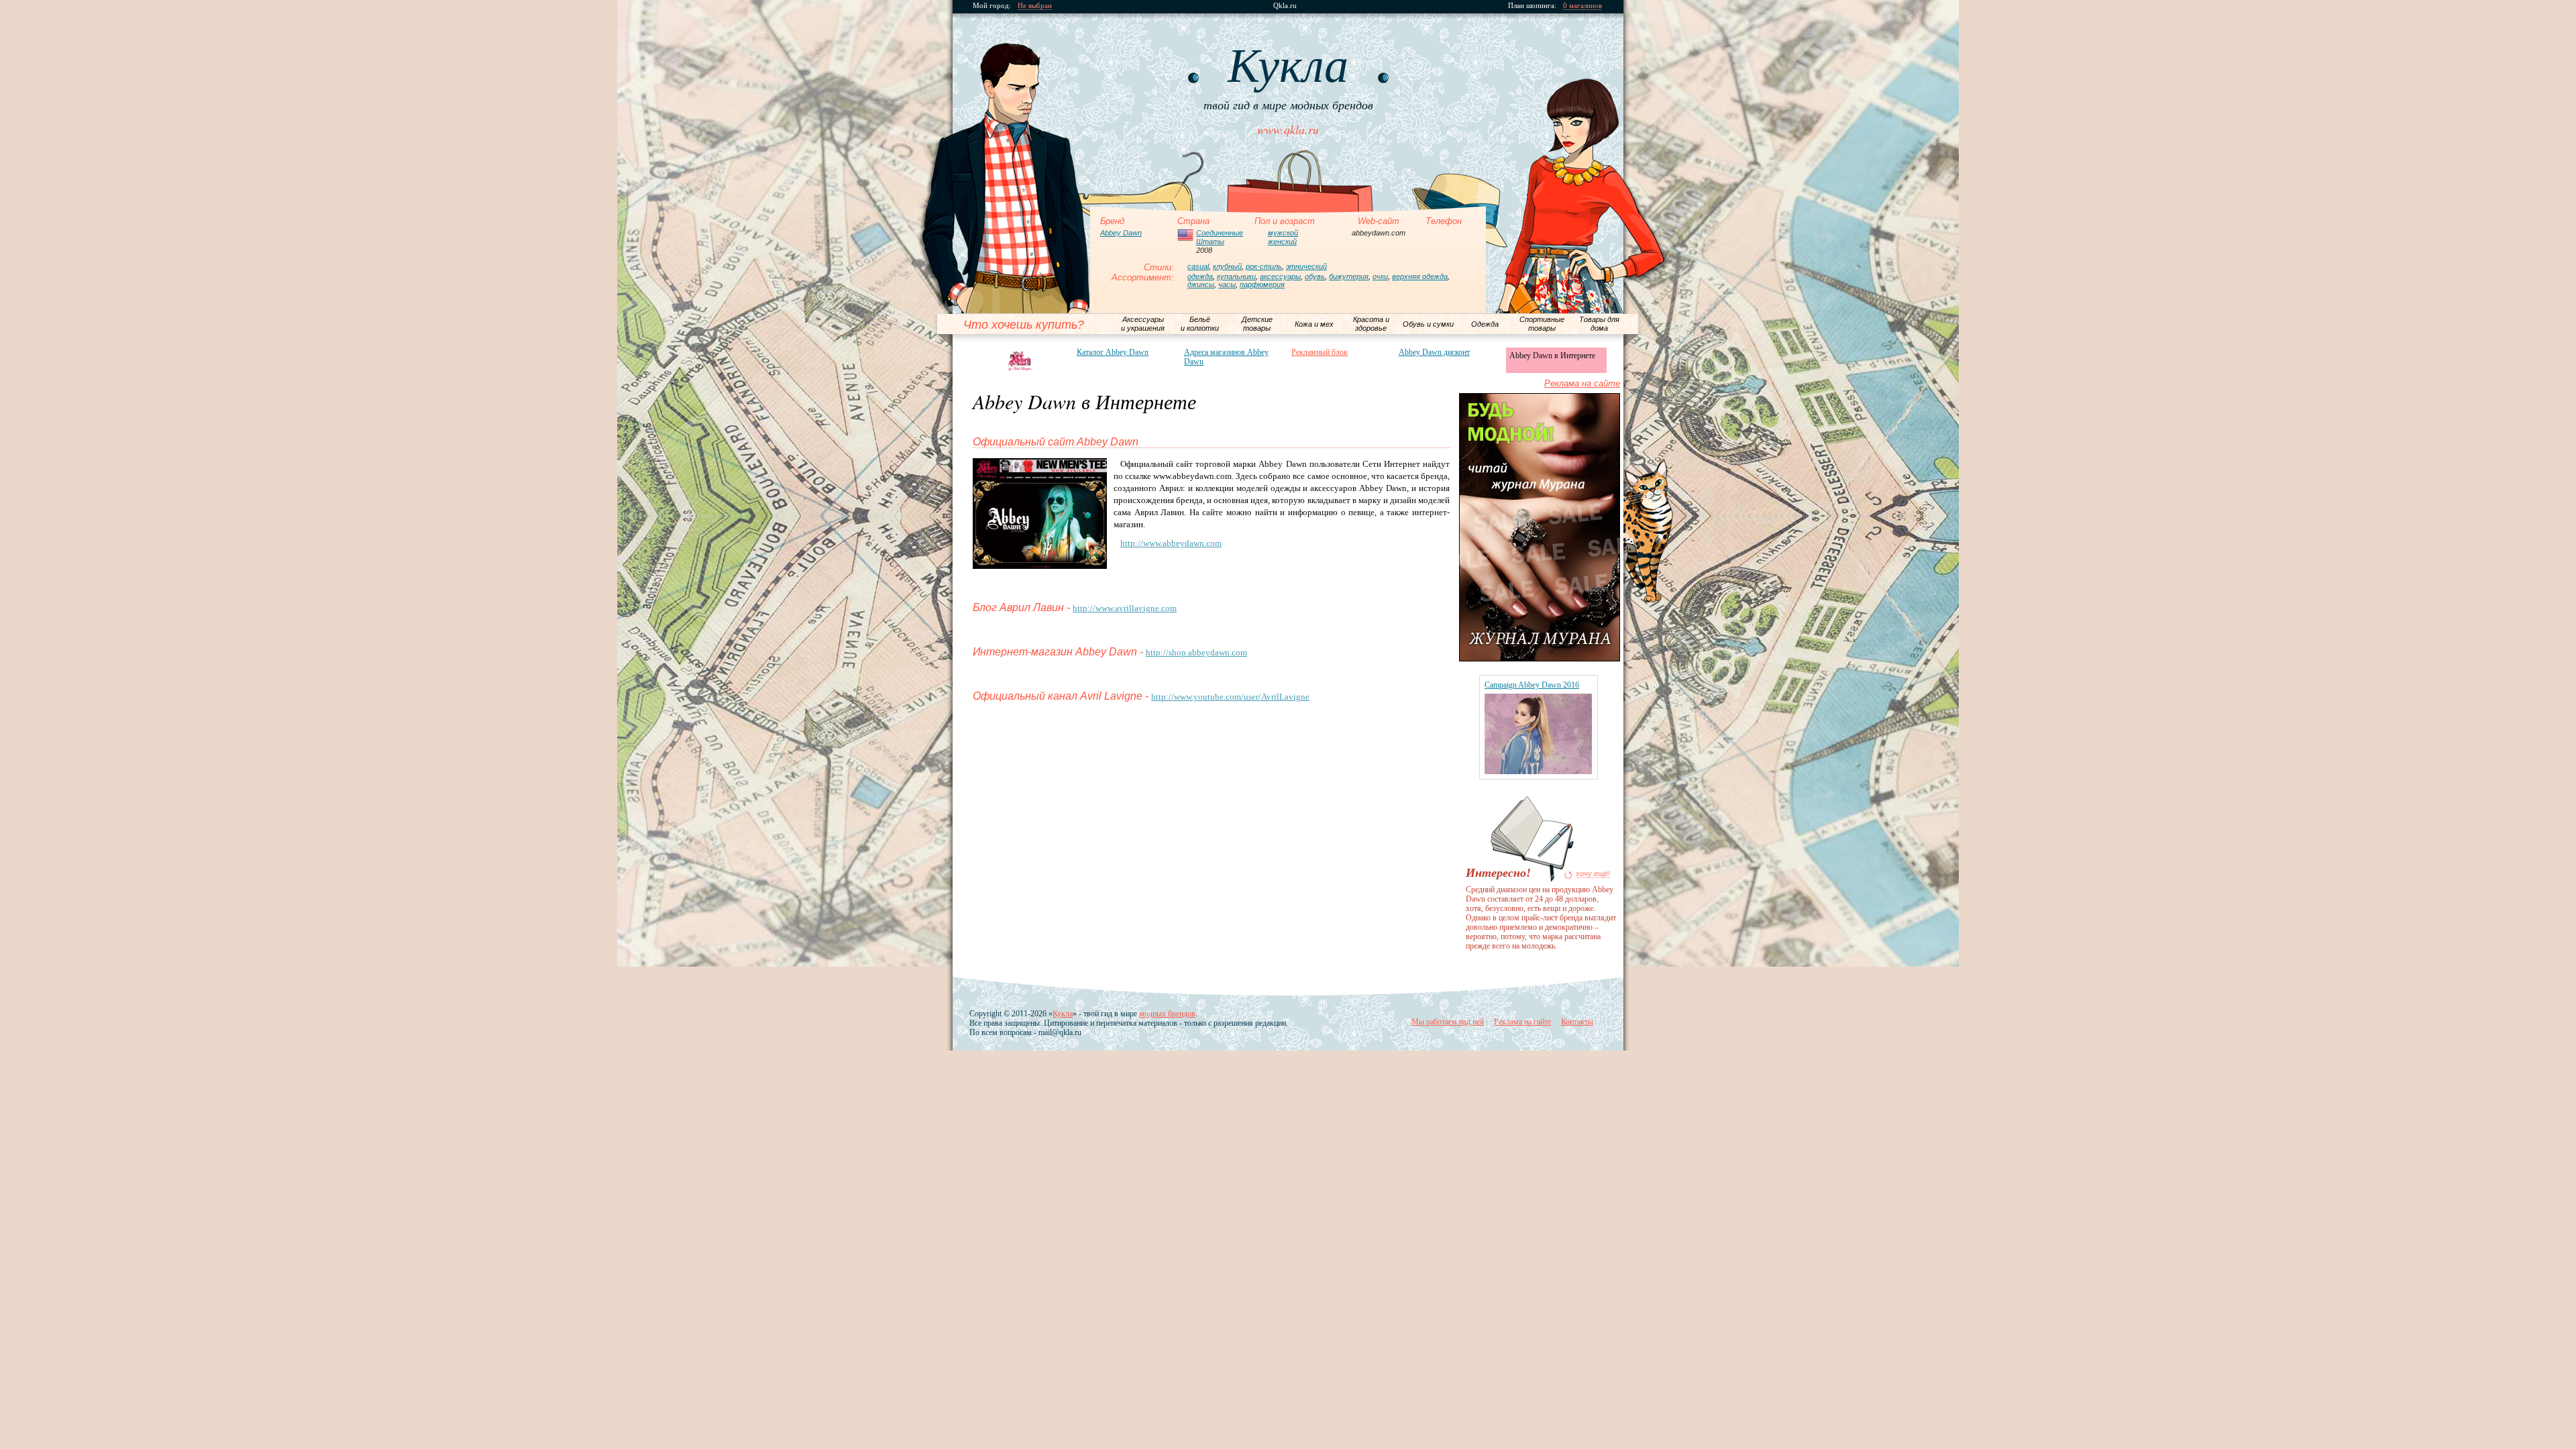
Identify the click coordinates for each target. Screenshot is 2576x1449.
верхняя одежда (1420, 276)
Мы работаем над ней (1448, 1022)
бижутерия (1349, 276)
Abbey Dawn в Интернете (1552, 356)
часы (1227, 284)
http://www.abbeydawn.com (1171, 543)
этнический (1306, 266)
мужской (1283, 233)
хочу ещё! (1593, 874)
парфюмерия (1262, 284)
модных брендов (1167, 1014)
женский (1282, 241)
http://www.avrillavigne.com (1125, 608)
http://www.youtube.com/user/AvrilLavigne (1230, 697)
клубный (1227, 266)
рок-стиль (1264, 266)
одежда (1200, 276)
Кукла (1063, 1014)
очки (1380, 276)
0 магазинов (1582, 6)
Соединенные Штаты (1220, 237)
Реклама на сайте (1582, 383)
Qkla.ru (1285, 6)
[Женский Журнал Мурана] (1540, 658)
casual (1198, 266)
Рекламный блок (1320, 352)
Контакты (1577, 1022)
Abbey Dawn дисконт (1434, 352)
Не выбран (1035, 6)
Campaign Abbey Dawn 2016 (1532, 685)
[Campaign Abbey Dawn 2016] (1538, 771)
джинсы (1201, 284)
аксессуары (1280, 276)
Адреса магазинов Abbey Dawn (1226, 357)
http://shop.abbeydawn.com (1196, 652)
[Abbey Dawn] (1020, 361)
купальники (1236, 276)
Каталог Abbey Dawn (1113, 352)
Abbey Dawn (1121, 233)
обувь (1315, 276)
